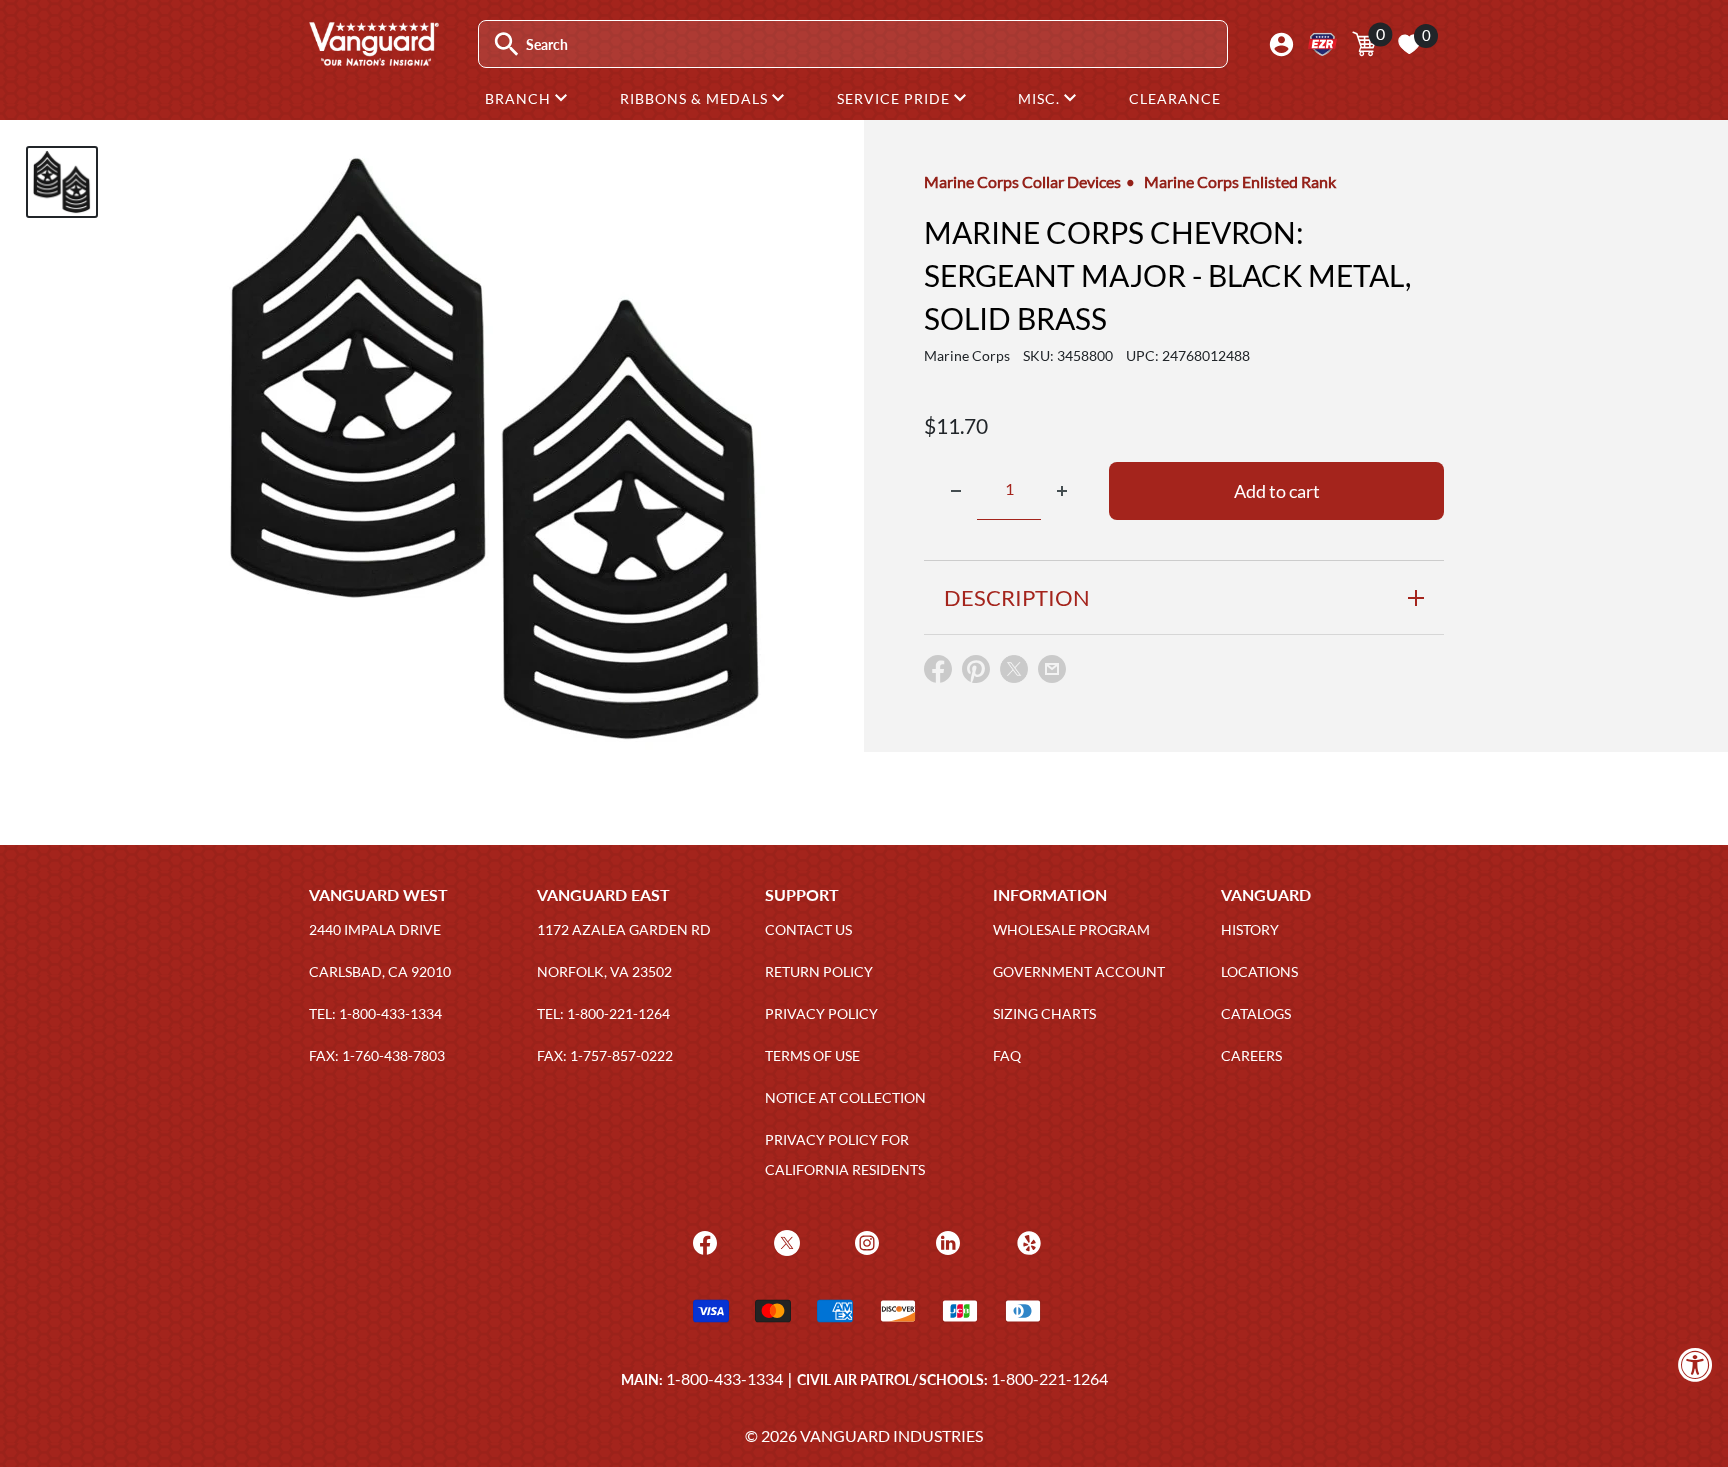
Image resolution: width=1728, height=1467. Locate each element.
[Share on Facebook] (938, 673)
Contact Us (808, 929)
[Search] (506, 44)
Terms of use (812, 1055)
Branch (520, 98)
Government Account (1079, 971)
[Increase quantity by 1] (1062, 491)
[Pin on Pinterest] (976, 673)
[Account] (1281, 44)
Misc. (1041, 98)
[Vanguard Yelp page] (1026, 1241)
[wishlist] (1409, 44)
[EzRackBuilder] (1322, 44)
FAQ (1007, 1055)
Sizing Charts (1044, 1013)
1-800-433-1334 (724, 1378)
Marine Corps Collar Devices (1022, 181)
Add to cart (1277, 491)
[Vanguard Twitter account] (784, 1241)
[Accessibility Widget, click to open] (1695, 1364)
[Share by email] (1052, 670)
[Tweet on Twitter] (1014, 673)
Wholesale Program (1071, 929)
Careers (1251, 1055)
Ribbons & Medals (696, 98)
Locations (1259, 971)
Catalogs (1256, 1013)
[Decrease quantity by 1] (956, 491)
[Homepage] (373, 59)
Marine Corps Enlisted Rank (1240, 181)
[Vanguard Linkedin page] (945, 1241)
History (1250, 929)
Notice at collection (845, 1097)
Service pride (895, 98)
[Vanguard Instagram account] (864, 1241)
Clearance (1175, 98)
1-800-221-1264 (1049, 1378)
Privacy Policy (821, 1013)
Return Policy (819, 971)
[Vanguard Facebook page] (702, 1241)
